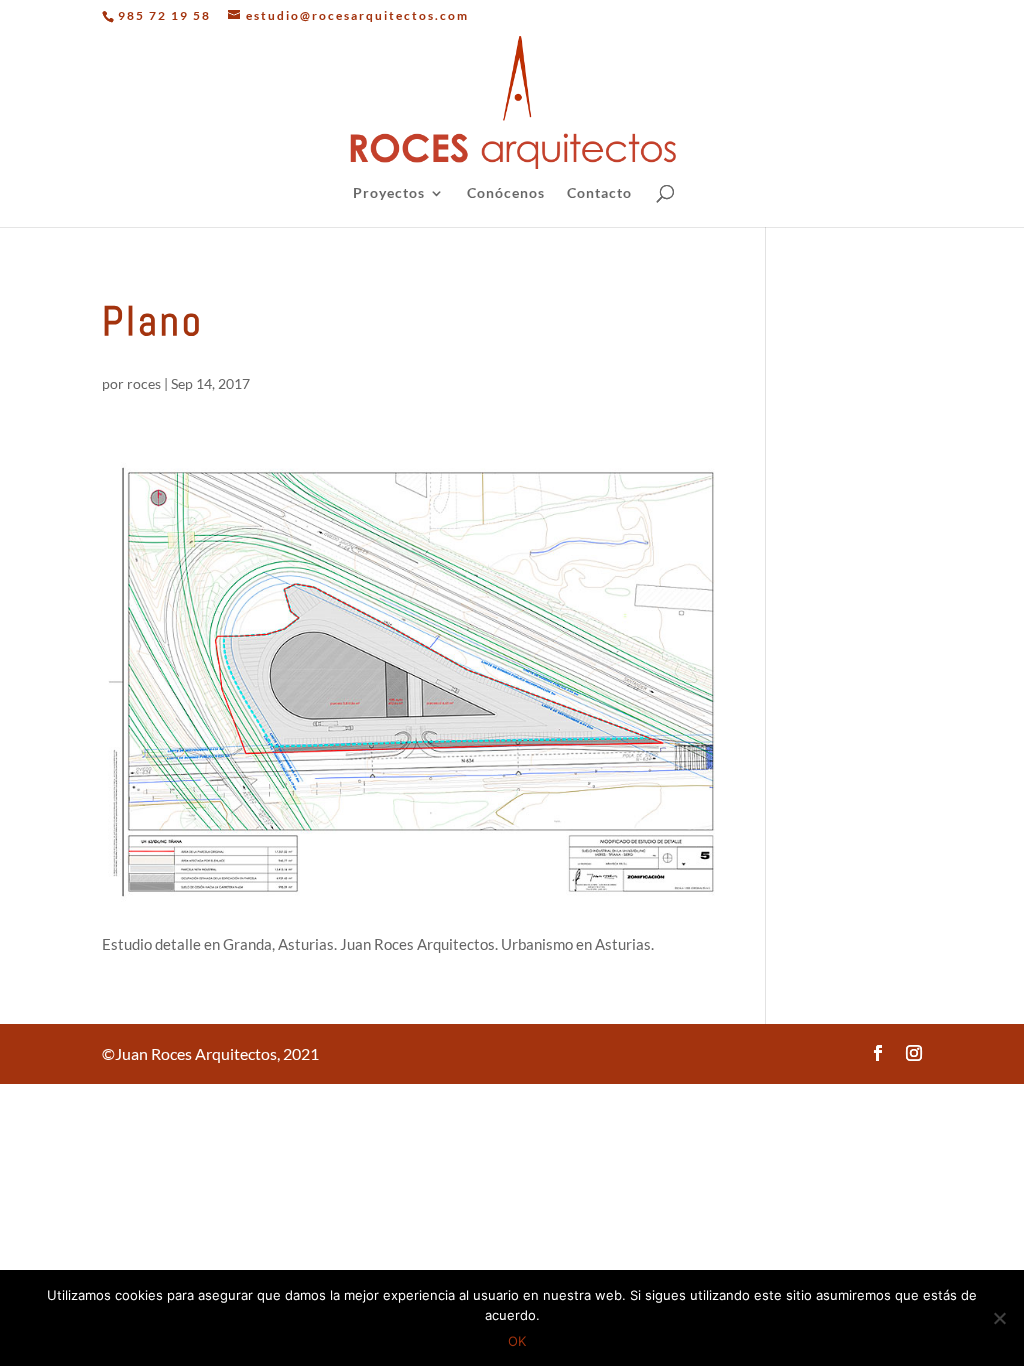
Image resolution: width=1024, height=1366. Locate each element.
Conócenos (506, 193)
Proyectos (389, 193)
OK (517, 1341)
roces (144, 383)
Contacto (599, 193)
